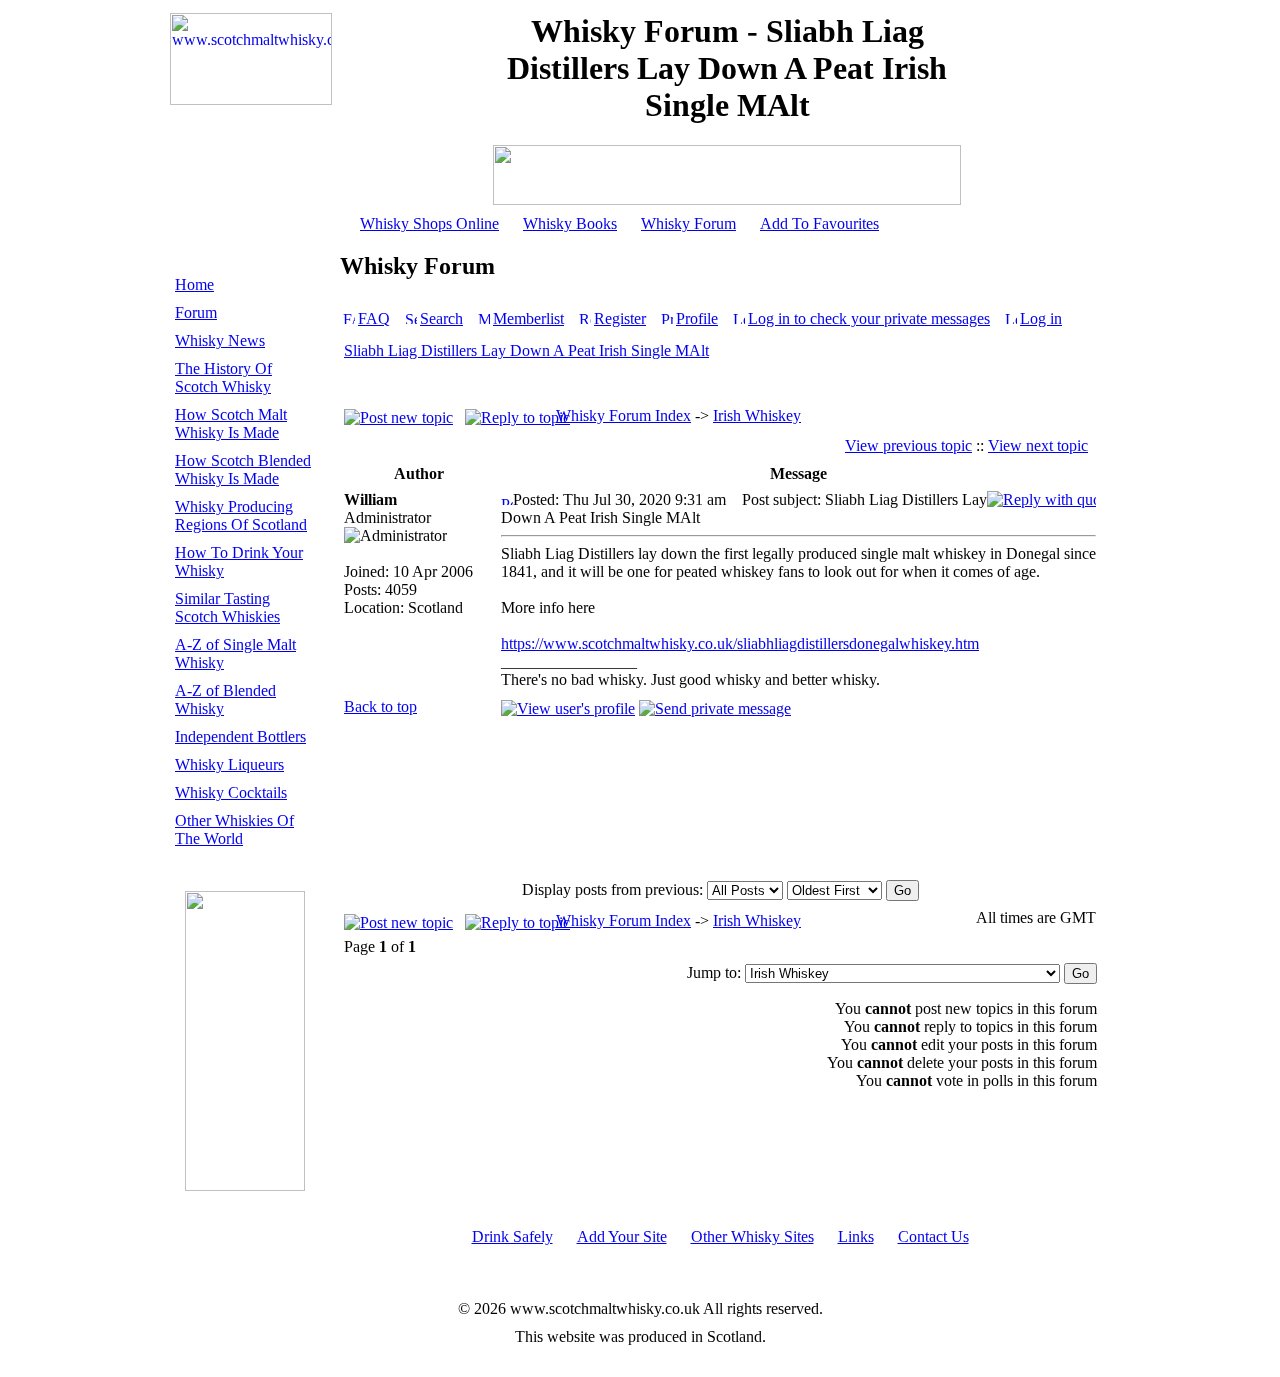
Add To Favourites (819, 223)
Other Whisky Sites (752, 1236)
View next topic (1038, 445)
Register (620, 318)
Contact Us (933, 1236)
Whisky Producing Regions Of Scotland (241, 515)
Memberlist (528, 318)
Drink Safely (512, 1236)
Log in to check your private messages (869, 318)
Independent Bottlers (240, 736)
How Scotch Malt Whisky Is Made (231, 423)
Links (856, 1236)
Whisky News (220, 340)
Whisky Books (570, 223)
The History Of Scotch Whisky (223, 377)
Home (194, 284)
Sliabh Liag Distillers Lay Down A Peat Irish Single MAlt (526, 350)
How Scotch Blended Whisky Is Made (243, 469)
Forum (196, 312)
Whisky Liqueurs (229, 764)
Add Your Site (622, 1236)
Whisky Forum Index (623, 415)
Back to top (380, 706)
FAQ (374, 318)
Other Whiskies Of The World (234, 829)
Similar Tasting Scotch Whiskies (227, 607)
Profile (697, 318)
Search (441, 318)
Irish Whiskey (757, 415)
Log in (1041, 318)
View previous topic (908, 445)
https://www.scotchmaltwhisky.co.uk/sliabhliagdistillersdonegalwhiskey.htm (740, 643)
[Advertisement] (798, 798)
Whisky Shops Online (429, 223)
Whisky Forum (688, 223)
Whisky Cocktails (231, 792)
